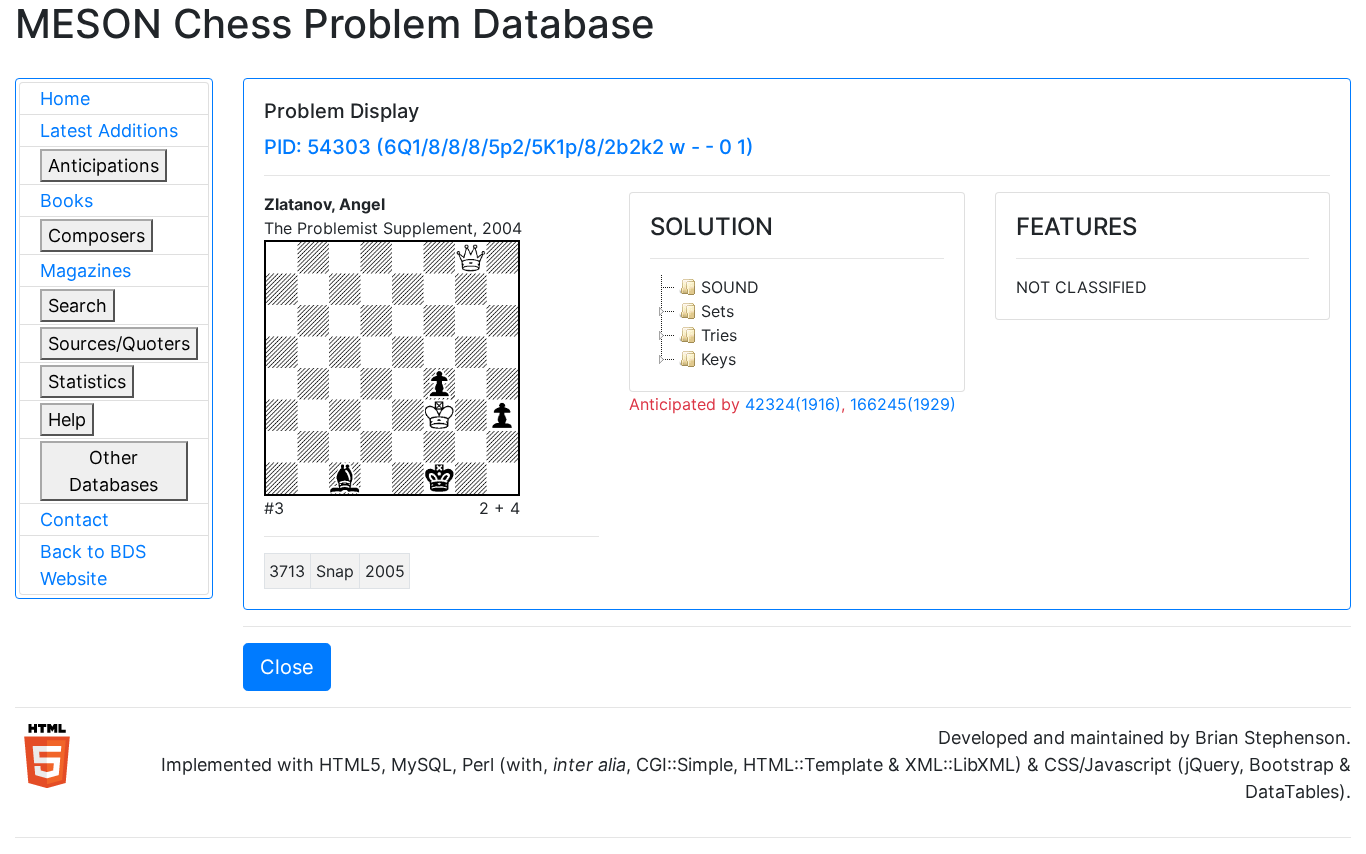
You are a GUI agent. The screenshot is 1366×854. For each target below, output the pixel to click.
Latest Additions (109, 130)
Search (77, 305)
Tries (719, 335)
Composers (96, 235)
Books (66, 200)
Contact (74, 519)
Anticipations (103, 165)
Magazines (85, 270)
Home (65, 98)
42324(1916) (793, 404)
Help (67, 419)
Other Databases (113, 471)
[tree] (796, 323)
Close (287, 667)
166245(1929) (903, 404)
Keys (718, 359)
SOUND (730, 287)
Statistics (87, 381)
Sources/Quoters (119, 343)
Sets (717, 311)
